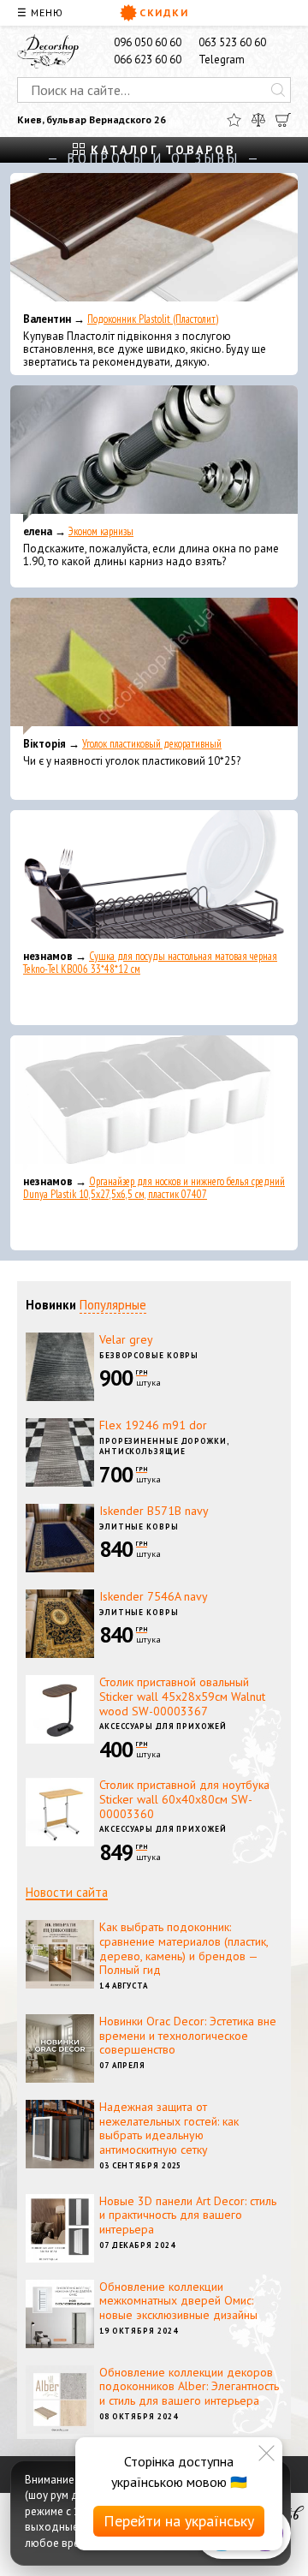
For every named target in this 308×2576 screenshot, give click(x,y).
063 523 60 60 (232, 42)
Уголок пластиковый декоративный (152, 744)
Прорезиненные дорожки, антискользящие (164, 1446)
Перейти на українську (179, 2521)
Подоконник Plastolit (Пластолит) (153, 319)
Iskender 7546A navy (154, 1596)
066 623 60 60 (148, 60)
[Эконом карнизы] (154, 454)
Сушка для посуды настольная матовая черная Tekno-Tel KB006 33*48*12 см (150, 963)
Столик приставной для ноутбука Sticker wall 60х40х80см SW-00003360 (184, 1799)
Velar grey (126, 1339)
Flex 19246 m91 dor (153, 1425)
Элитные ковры (139, 1527)
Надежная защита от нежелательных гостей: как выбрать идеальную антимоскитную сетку (169, 2128)
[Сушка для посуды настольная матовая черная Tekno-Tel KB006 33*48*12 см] (154, 879)
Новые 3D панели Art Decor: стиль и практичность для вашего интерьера (188, 2215)
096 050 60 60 (148, 42)
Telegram (222, 60)
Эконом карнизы (101, 531)
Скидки (164, 12)
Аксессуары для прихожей (163, 1726)
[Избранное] (234, 120)
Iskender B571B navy (154, 1511)
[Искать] (278, 90)
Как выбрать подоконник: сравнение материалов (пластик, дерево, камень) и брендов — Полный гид (184, 1948)
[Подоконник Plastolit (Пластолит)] (154, 241)
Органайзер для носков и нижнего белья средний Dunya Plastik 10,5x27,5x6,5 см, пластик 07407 (154, 1188)
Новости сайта (67, 1892)
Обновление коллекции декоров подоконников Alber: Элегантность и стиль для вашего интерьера (189, 2387)
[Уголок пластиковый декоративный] (154, 666)
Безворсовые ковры (149, 1355)
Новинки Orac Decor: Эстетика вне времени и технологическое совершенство (188, 2036)
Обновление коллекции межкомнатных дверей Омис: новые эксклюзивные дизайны (178, 2301)
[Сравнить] (258, 120)
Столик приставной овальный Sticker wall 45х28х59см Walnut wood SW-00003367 (182, 1696)
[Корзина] (283, 120)
